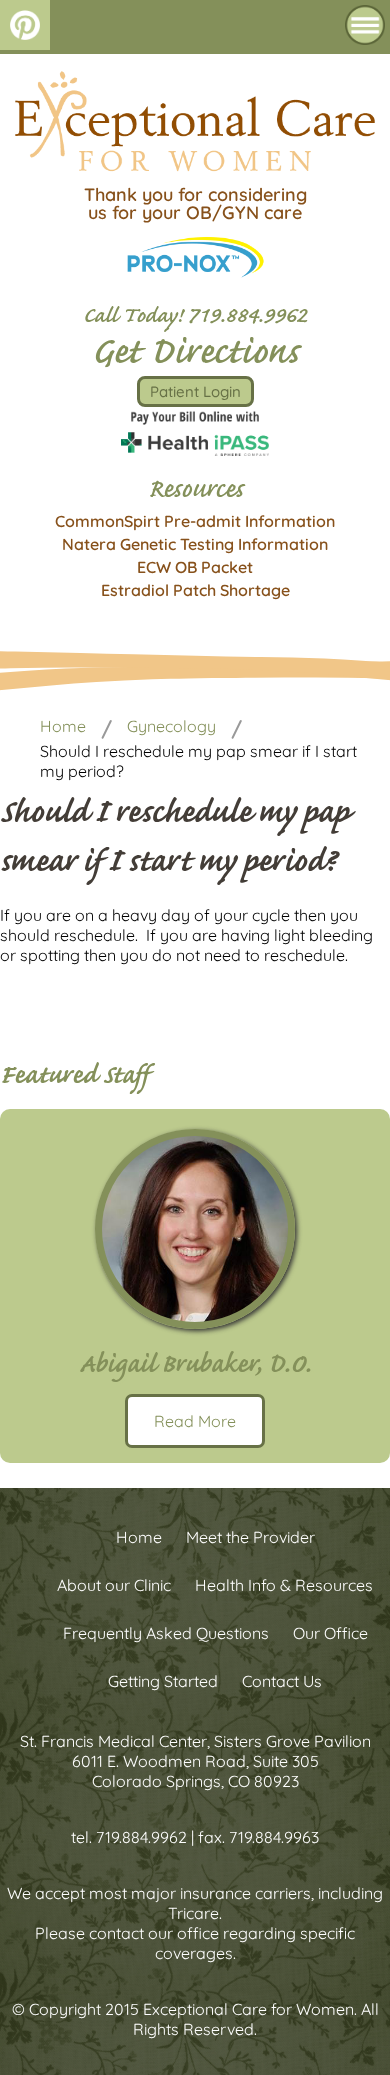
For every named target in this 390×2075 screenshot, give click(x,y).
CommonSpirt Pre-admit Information (195, 521)
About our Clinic (114, 1585)
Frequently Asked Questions (166, 1633)
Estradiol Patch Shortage (195, 590)
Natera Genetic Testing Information (195, 544)
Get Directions (195, 355)
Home (63, 726)
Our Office (330, 1633)
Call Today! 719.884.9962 (195, 318)
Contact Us (282, 1681)
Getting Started (163, 1681)
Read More (195, 1421)
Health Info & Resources (284, 1585)
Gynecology (171, 726)
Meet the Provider (250, 1537)
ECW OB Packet (195, 567)
